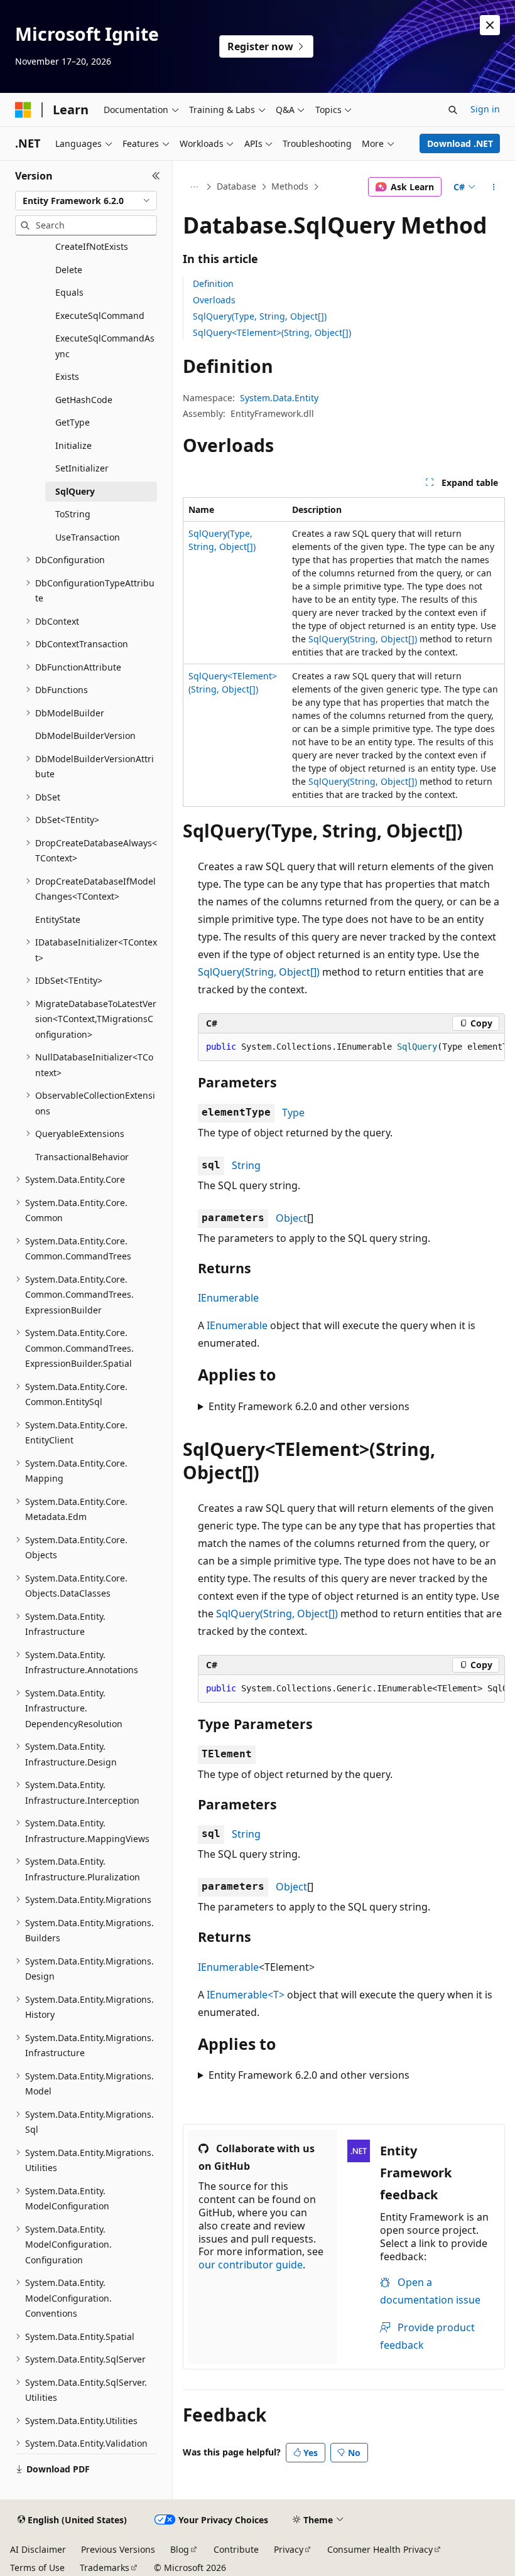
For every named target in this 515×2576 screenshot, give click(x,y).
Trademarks (105, 2568)
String (246, 1165)
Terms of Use (37, 2568)
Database (236, 186)
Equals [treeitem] (69, 292)
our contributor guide (251, 2265)
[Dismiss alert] (490, 25)
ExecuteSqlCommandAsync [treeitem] (105, 346)
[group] (351, 1047)
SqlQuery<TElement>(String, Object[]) (272, 332)
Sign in (485, 109)
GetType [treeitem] (73, 422)
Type (293, 1113)
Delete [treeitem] (69, 270)
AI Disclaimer (38, 2549)
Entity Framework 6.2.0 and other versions (309, 1406)
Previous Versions (118, 2549)
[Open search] (453, 110)
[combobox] (86, 201)
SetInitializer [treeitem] (82, 468)
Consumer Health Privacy (380, 2549)
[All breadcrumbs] (194, 187)
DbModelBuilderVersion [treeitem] (85, 736)
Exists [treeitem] (67, 376)
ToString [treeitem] (73, 514)
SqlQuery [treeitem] (75, 491)
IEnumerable (228, 1298)
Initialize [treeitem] (73, 445)
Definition (213, 283)
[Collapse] (156, 176)
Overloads (214, 300)
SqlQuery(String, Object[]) (363, 639)
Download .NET (460, 143)
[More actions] (494, 187)
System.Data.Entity (279, 398)
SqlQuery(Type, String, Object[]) (260, 316)
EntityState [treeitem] (58, 919)
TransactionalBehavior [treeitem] (82, 1157)
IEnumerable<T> (246, 1995)
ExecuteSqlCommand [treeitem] (100, 315)
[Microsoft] (23, 110)
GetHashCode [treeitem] (84, 400)
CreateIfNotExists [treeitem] (92, 246)
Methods (290, 186)
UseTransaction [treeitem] (88, 537)
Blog (180, 2549)
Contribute (236, 2549)
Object (291, 1218)
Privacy (289, 2549)
